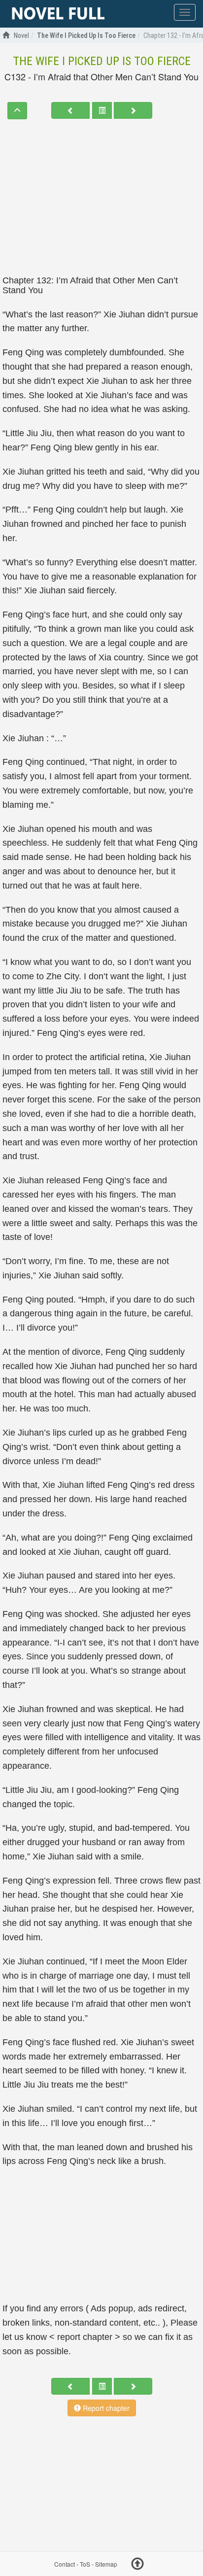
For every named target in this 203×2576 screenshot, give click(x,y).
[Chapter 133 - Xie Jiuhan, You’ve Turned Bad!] (133, 110)
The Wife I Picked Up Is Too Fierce (102, 61)
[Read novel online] (58, 14)
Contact (65, 2564)
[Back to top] (137, 2565)
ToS (85, 2564)
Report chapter (105, 2408)
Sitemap (106, 2564)
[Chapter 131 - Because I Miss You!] (70, 110)
